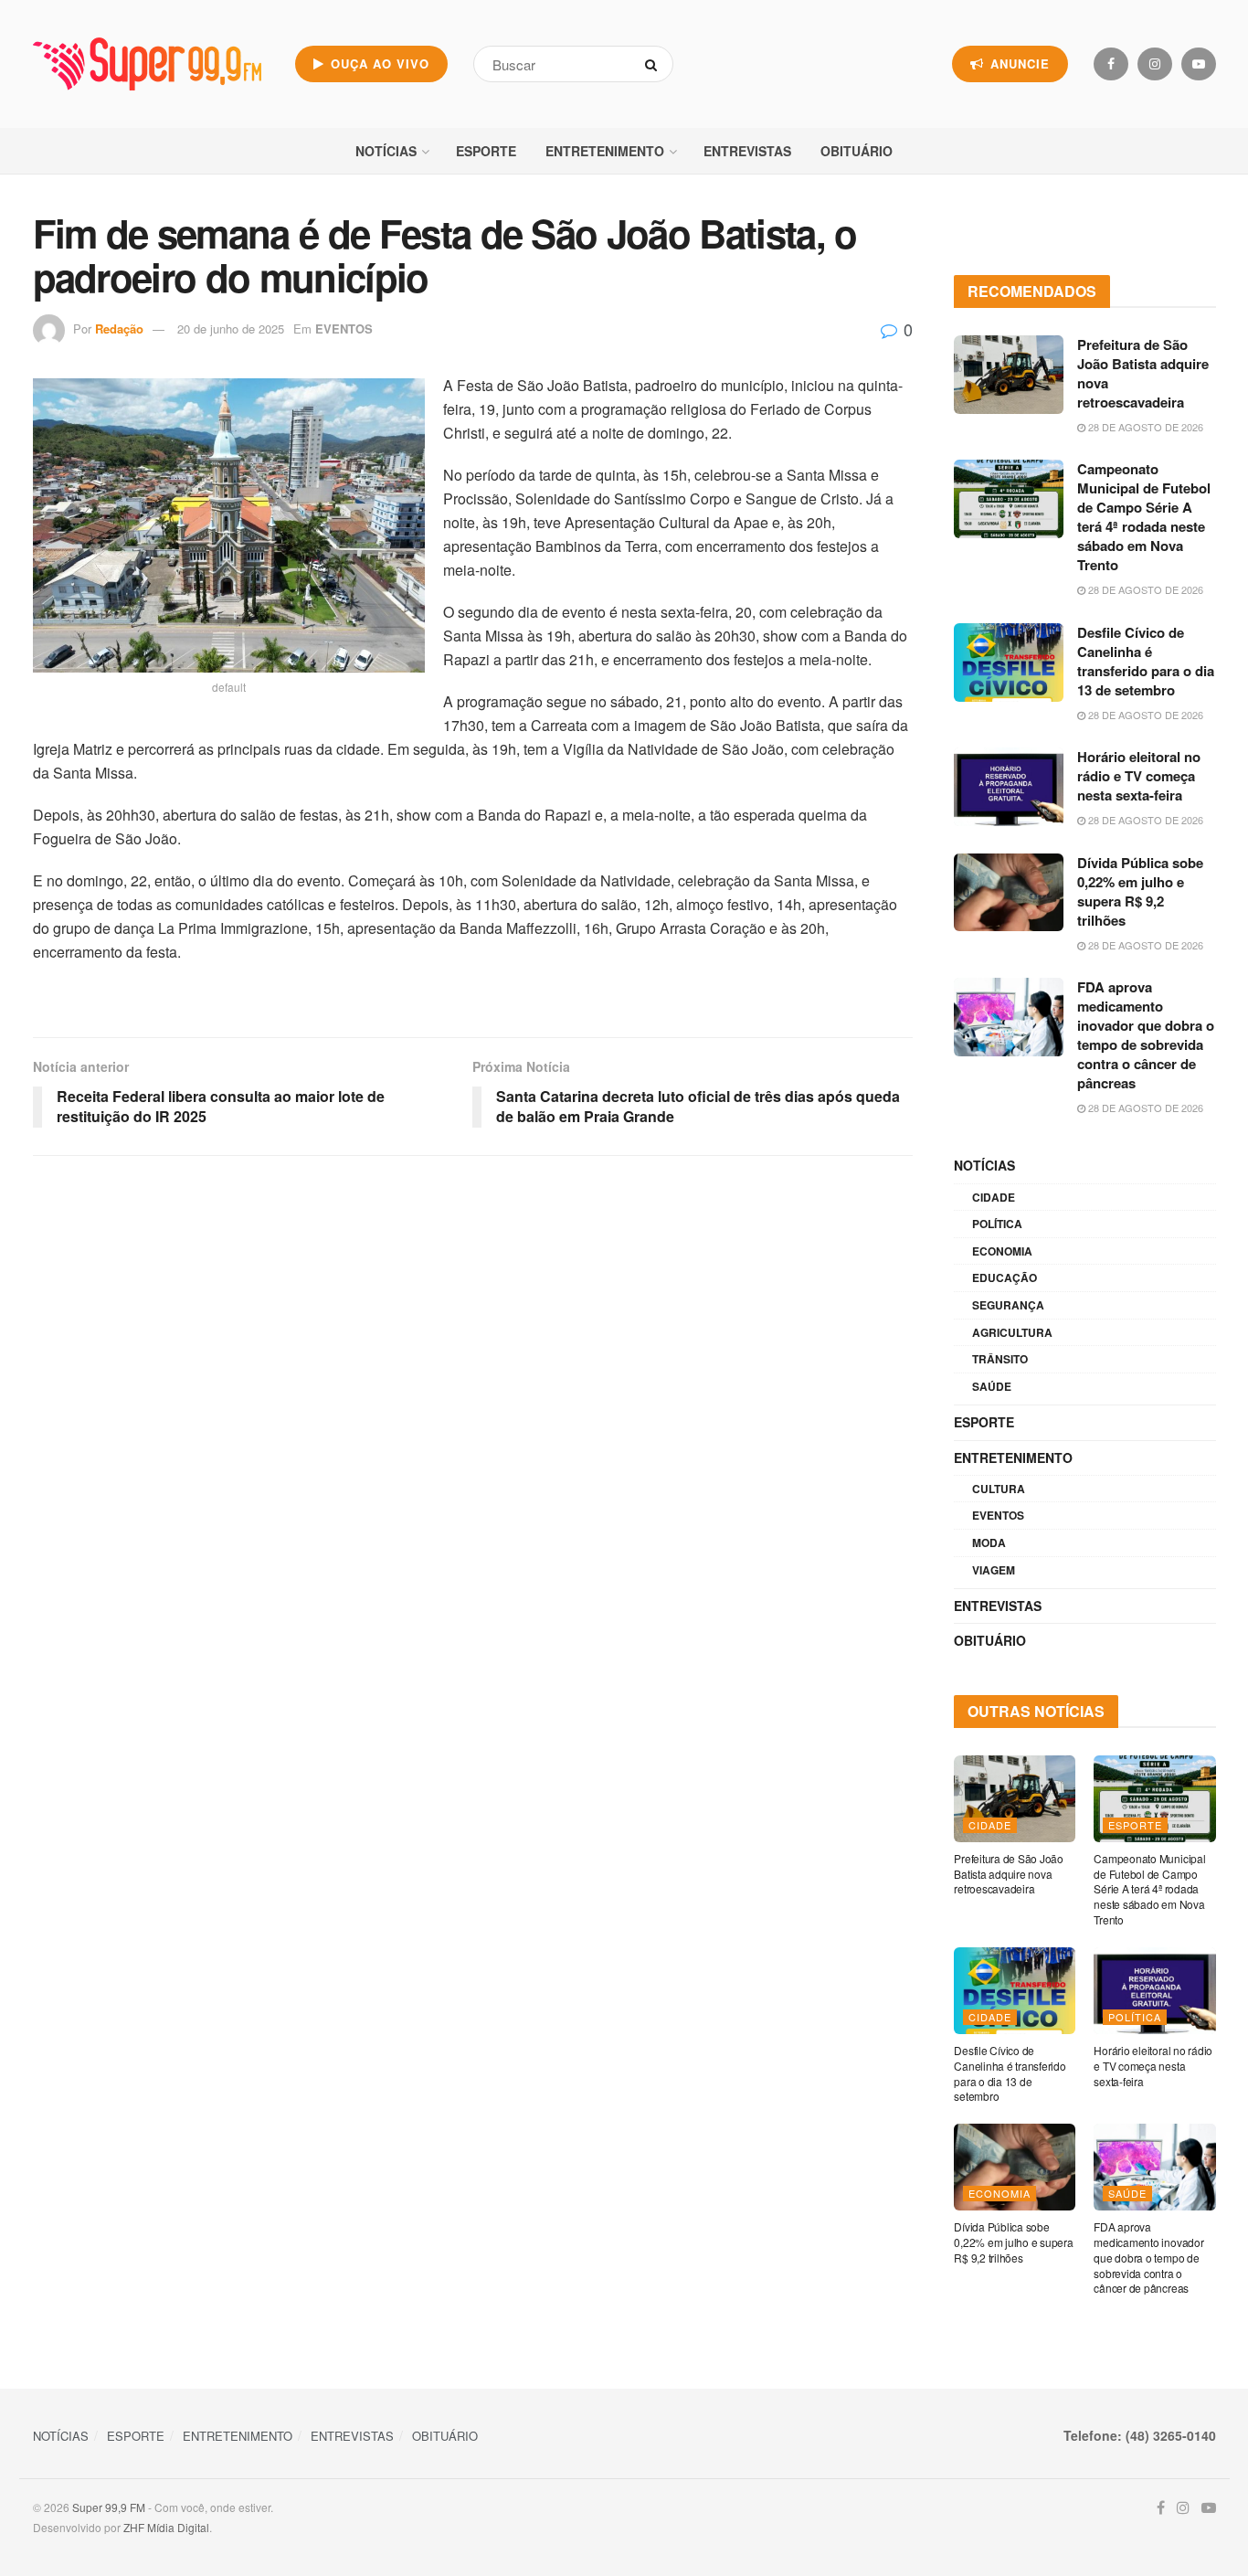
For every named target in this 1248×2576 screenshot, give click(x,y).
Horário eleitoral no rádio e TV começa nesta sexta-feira (1139, 776)
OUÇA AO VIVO (378, 64)
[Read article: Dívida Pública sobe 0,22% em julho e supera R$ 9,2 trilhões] (1009, 893)
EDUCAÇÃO (1005, 1277)
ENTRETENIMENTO (605, 151)
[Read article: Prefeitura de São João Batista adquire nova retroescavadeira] (1009, 375)
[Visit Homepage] (147, 64)
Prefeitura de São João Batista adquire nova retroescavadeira (1143, 373)
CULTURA (999, 1489)
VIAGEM (994, 1570)
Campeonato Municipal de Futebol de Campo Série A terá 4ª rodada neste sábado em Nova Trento (1144, 517)
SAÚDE (992, 1386)
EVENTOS (344, 329)
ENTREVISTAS (747, 151)
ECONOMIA (1002, 1251)
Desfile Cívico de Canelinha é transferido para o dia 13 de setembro (1146, 661)
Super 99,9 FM (109, 2507)
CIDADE (994, 1197)
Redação (119, 329)
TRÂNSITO (1000, 1359)
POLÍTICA (997, 1224)
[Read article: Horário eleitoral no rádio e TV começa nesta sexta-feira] (1009, 787)
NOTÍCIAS (386, 151)
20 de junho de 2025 (231, 329)
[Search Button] (655, 64)
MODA (989, 1542)
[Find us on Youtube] (1199, 64)
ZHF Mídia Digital (166, 2527)
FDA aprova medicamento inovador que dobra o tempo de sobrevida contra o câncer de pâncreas (1146, 1035)
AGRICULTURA (1012, 1332)
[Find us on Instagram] (1155, 64)
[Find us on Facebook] (1111, 64)
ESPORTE (486, 151)
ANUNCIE (1018, 64)
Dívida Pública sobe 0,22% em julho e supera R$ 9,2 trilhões (1140, 891)
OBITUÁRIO (857, 151)
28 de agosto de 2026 (1144, 427)
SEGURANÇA (1008, 1305)
